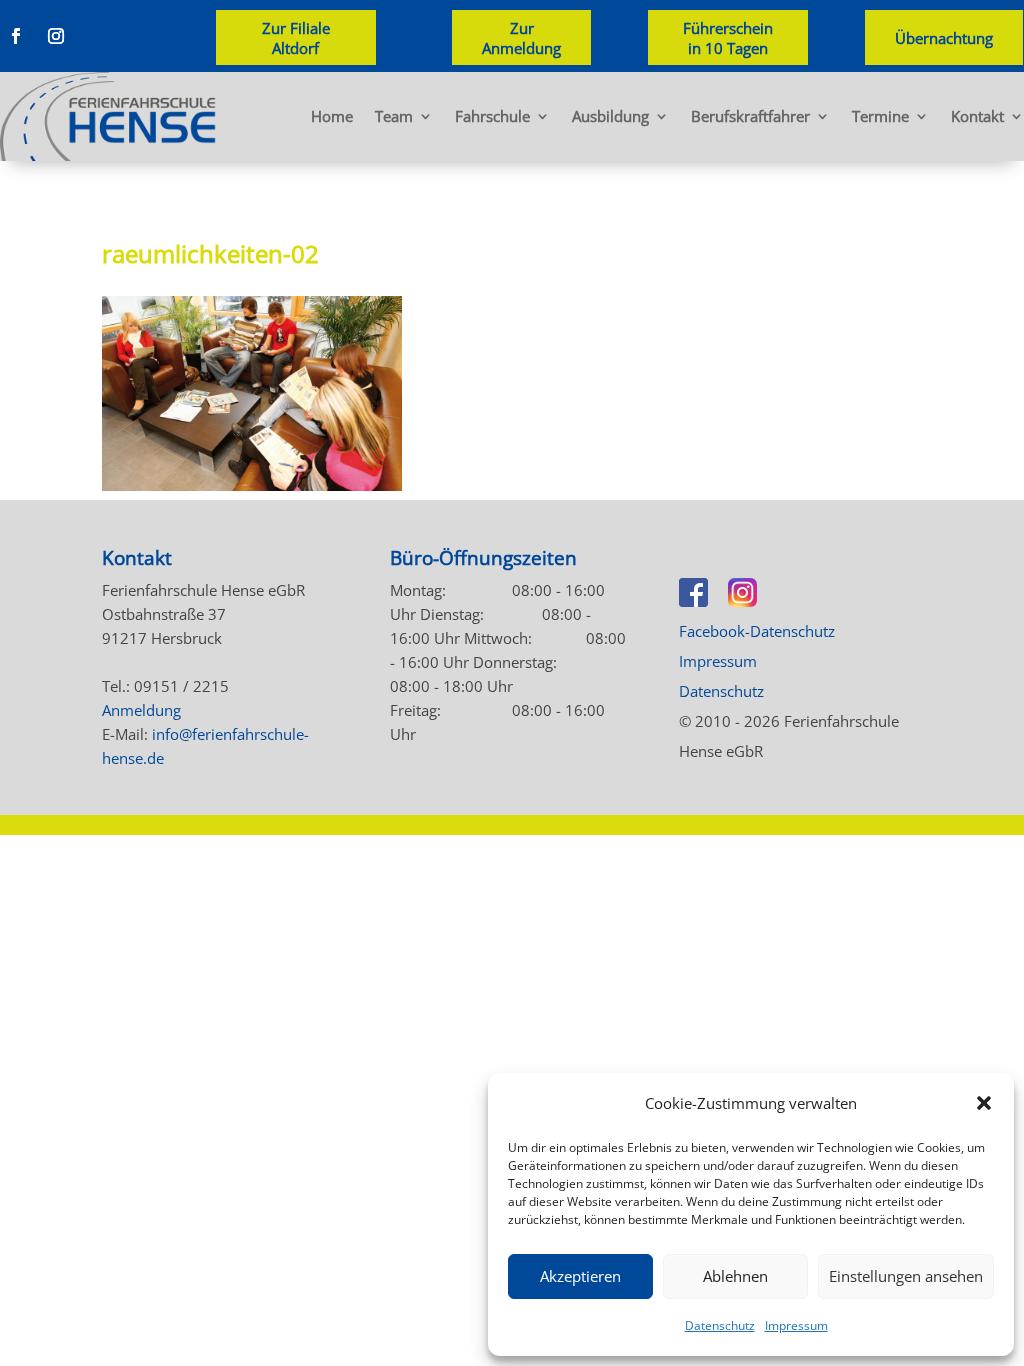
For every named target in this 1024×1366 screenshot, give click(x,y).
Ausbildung (610, 116)
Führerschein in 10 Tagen (728, 38)
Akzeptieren (580, 1276)
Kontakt (977, 116)
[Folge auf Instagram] (56, 36)
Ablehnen (735, 1276)
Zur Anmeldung (521, 38)
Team (394, 116)
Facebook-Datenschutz (757, 631)
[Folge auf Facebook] (16, 36)
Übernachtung (944, 38)
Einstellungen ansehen (906, 1276)
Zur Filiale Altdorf (296, 38)
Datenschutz (720, 1325)
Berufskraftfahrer (750, 116)
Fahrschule (492, 116)
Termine (880, 116)
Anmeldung (141, 710)
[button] (984, 1103)
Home (332, 116)
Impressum (796, 1325)
